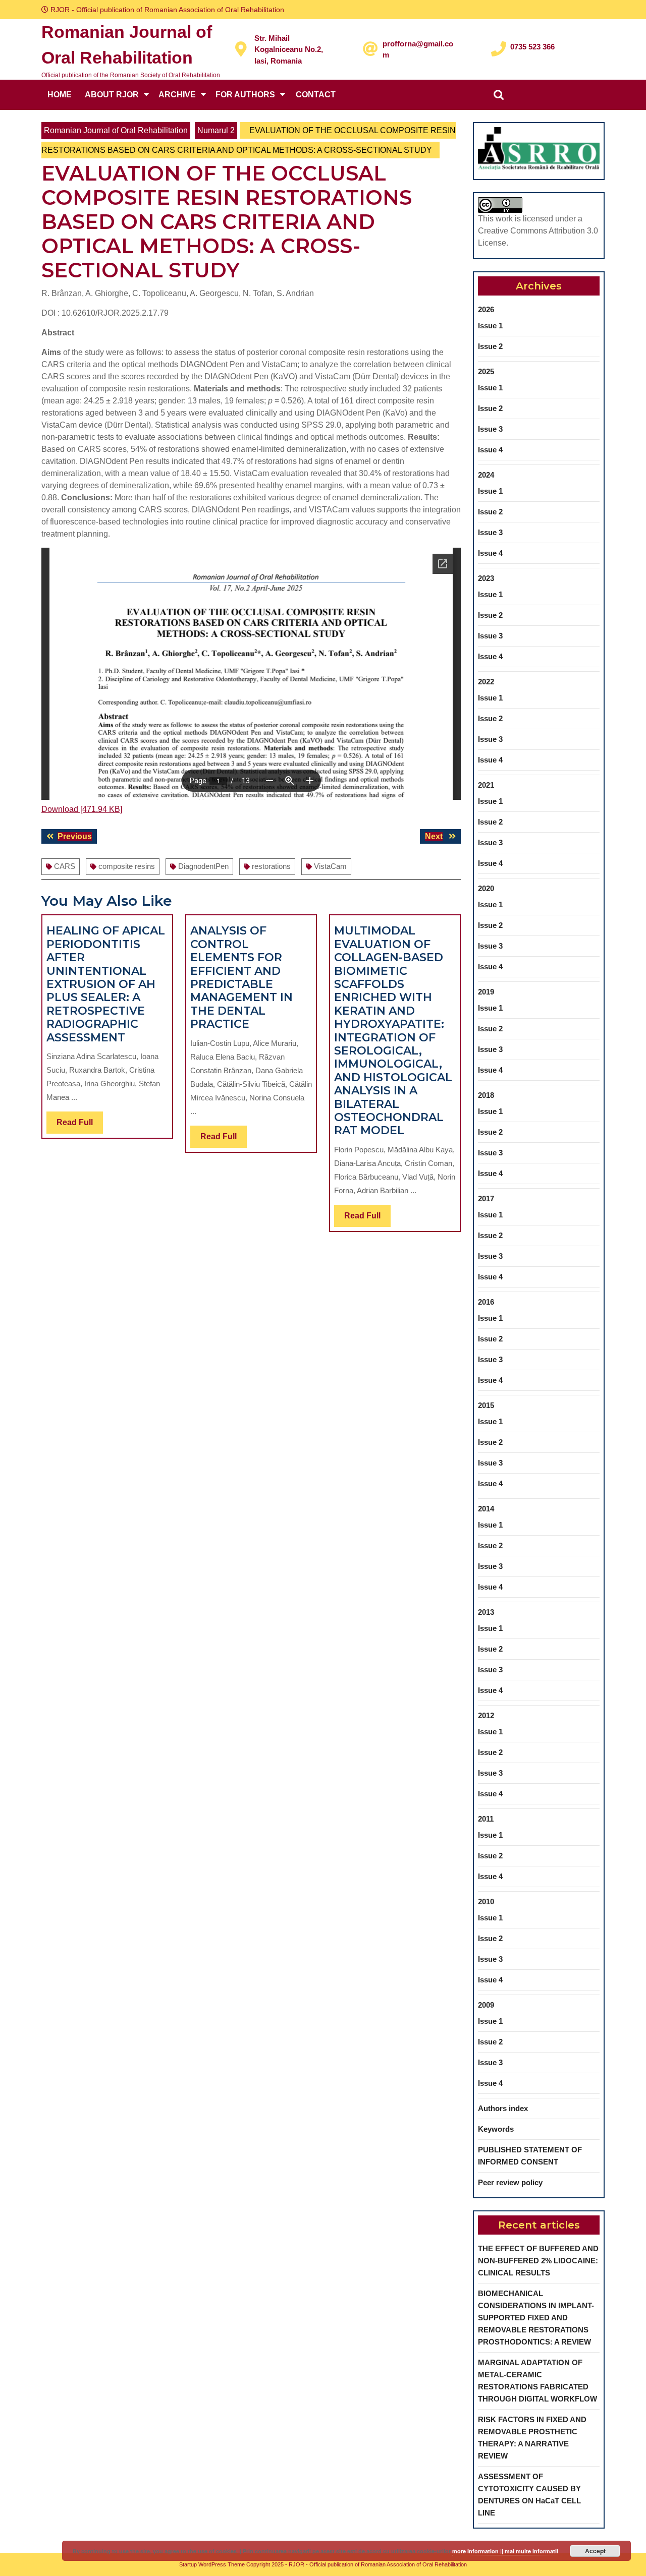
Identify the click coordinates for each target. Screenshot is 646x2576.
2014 (486, 1509)
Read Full (80, 1126)
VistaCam (330, 866)
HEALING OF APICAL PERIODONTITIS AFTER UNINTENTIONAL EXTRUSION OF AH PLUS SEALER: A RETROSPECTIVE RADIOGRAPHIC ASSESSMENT (106, 984)
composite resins (127, 866)
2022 (486, 682)
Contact (316, 95)
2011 (486, 1819)
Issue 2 (490, 346)
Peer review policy (510, 2182)
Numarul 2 (216, 130)
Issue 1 (490, 326)
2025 (486, 371)
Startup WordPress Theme (212, 2564)
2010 (486, 1901)
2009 (486, 2005)
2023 (486, 578)
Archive (177, 95)
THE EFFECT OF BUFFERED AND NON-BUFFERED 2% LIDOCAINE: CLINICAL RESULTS (538, 2261)
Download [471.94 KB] (82, 809)
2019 (486, 992)
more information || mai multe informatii (505, 2551)
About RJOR (112, 95)
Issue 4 (490, 450)
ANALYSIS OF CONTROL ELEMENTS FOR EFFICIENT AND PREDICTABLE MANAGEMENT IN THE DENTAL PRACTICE (241, 977)
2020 (486, 888)
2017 (486, 1198)
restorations (271, 866)
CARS (65, 866)
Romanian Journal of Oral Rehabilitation (116, 130)
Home (60, 95)
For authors (245, 95)
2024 (486, 475)
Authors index (503, 2108)
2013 (486, 1612)
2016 (486, 1302)
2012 (486, 1715)
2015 (486, 1405)
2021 (486, 785)
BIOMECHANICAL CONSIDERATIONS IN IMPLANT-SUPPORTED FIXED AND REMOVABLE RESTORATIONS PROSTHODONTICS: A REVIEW (536, 2318)
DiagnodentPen (203, 866)
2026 (486, 309)
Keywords (496, 2129)
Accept (595, 2551)
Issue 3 (490, 429)
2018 (486, 1095)
